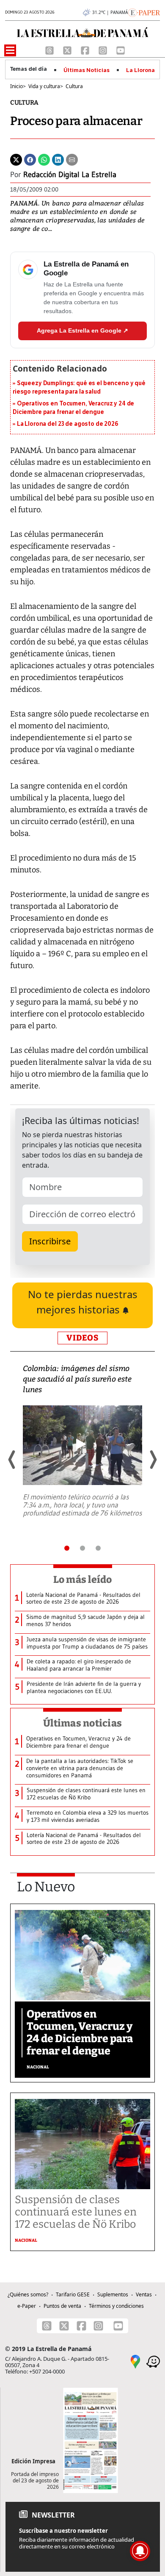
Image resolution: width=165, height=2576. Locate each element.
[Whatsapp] (44, 159)
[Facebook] (86, 50)
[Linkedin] (58, 159)
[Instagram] (104, 50)
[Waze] (153, 2361)
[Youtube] (121, 50)
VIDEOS (82, 1338)
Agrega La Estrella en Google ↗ (82, 330)
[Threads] (50, 50)
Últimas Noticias (87, 70)
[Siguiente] (153, 1460)
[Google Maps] (135, 2361)
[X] (68, 50)
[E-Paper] (144, 12)
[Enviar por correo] (72, 159)
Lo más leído (83, 1579)
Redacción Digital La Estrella (70, 175)
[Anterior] (12, 1460)
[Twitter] (16, 159)
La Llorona (140, 70)
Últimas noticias (82, 1723)
